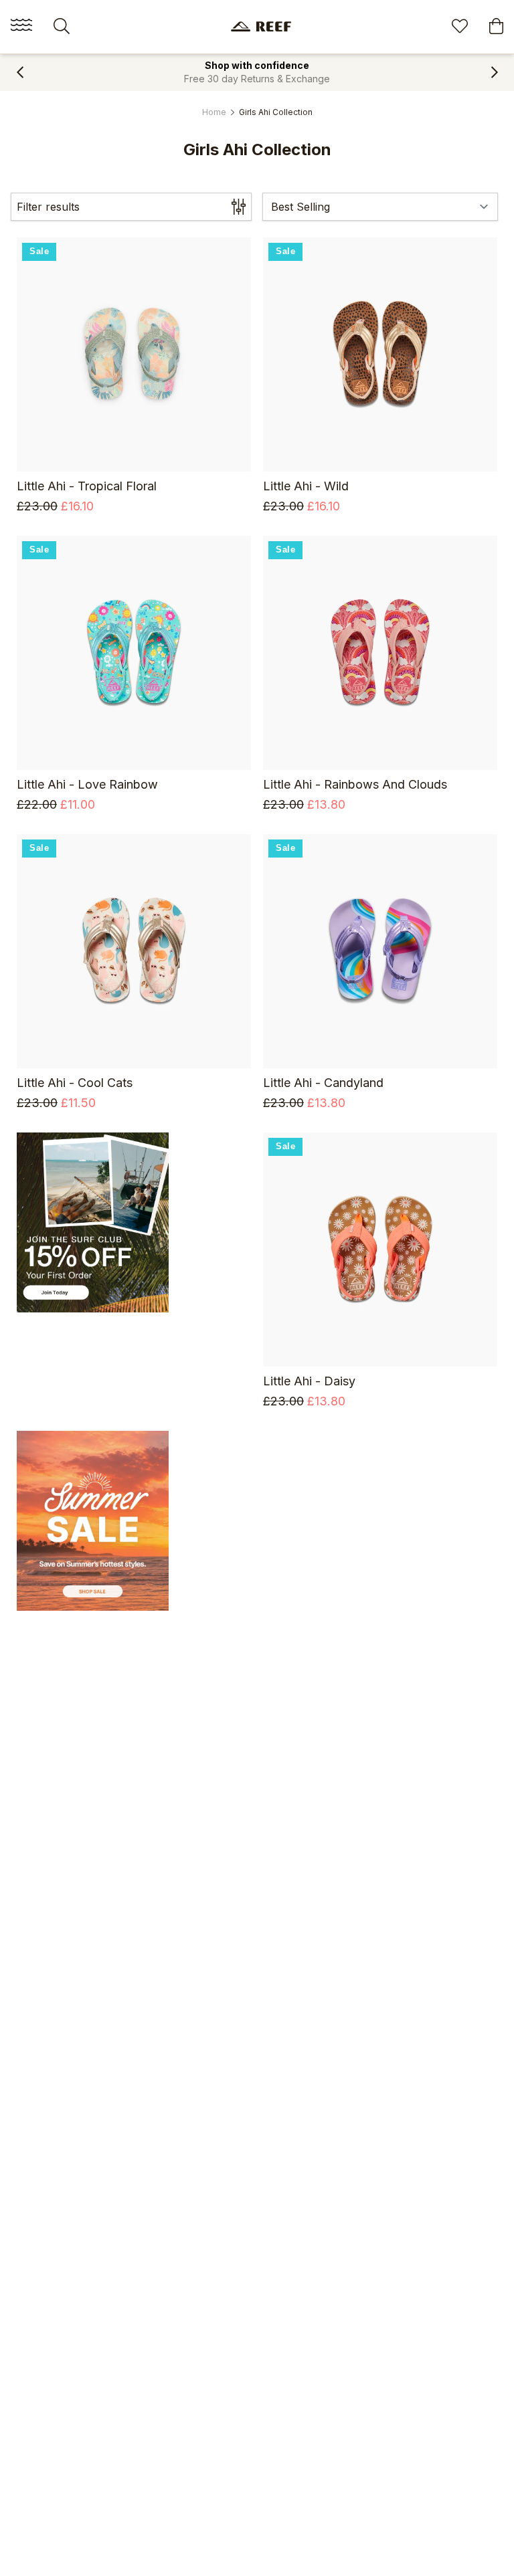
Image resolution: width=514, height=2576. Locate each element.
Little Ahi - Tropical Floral (87, 486)
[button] (20, 72)
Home (214, 112)
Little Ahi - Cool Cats (75, 1083)
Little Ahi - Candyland (323, 1083)
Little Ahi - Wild (306, 486)
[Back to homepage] (261, 26)
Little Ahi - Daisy (309, 1381)
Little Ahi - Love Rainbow (87, 784)
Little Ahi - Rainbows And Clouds (355, 784)
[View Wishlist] (460, 28)
